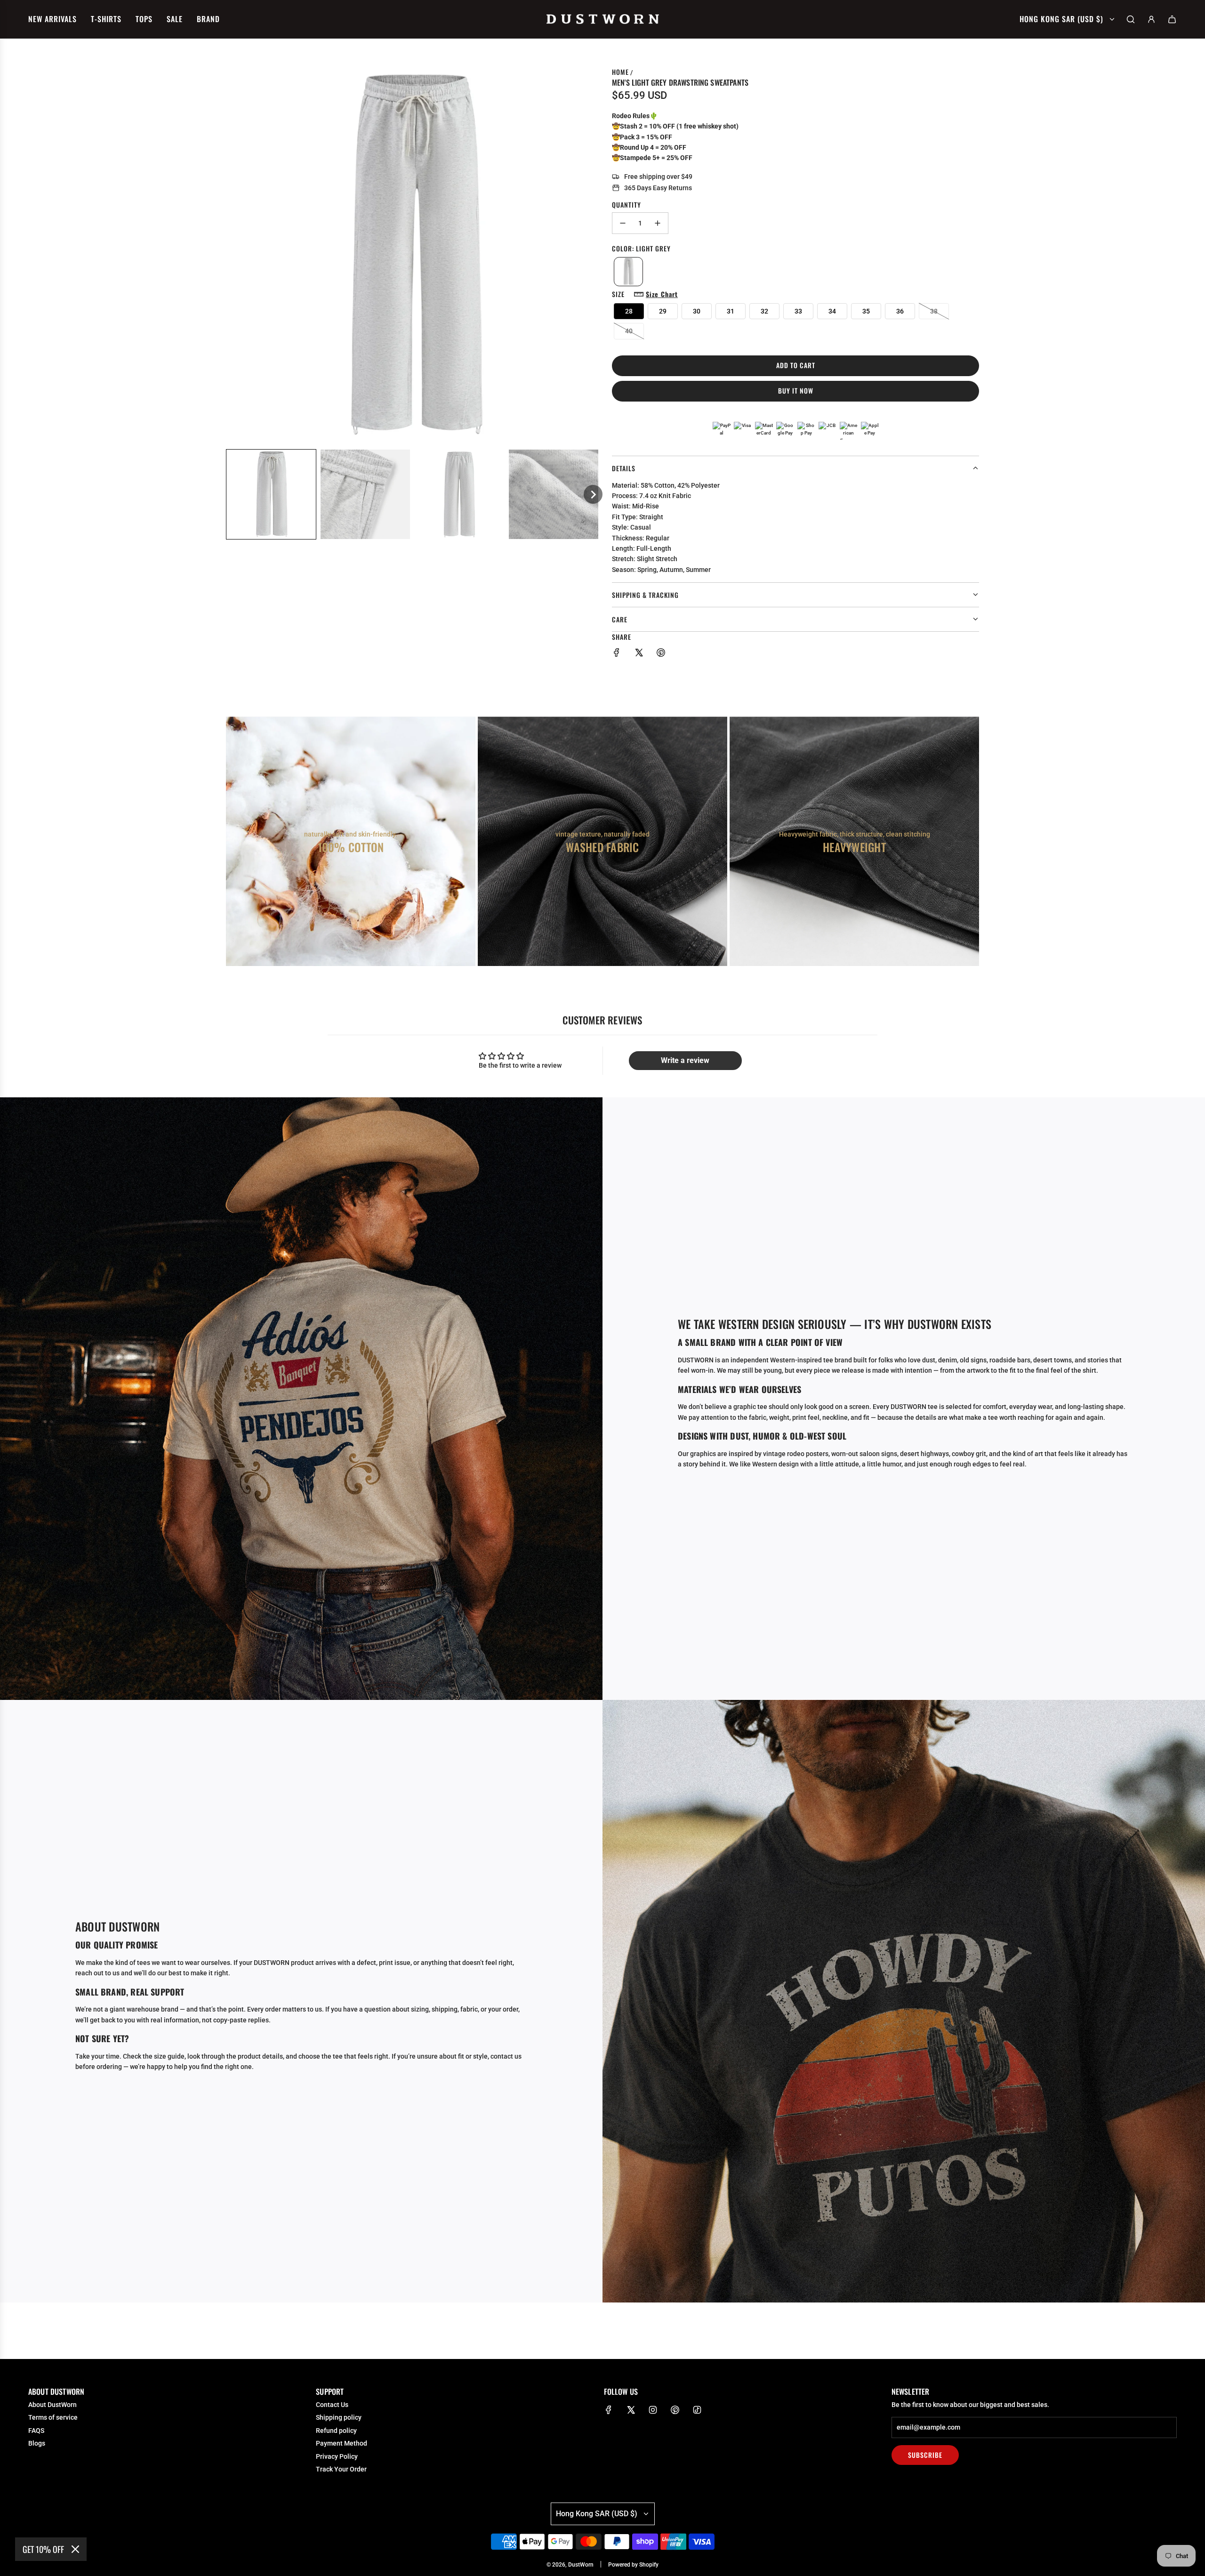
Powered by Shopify (633, 2565)
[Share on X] (639, 654)
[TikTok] (697, 2410)
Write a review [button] (685, 1060)
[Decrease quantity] (623, 223)
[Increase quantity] (658, 223)
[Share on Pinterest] (661, 654)
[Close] (75, 2549)
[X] (631, 2410)
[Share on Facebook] (617, 654)
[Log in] (1151, 19)
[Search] (1131, 19)
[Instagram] (653, 2410)
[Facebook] (609, 2410)
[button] (271, 494)
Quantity (627, 205)
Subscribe (925, 2455)
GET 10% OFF (43, 2549)
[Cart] (1172, 19)
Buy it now (796, 390)
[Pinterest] (675, 2410)
